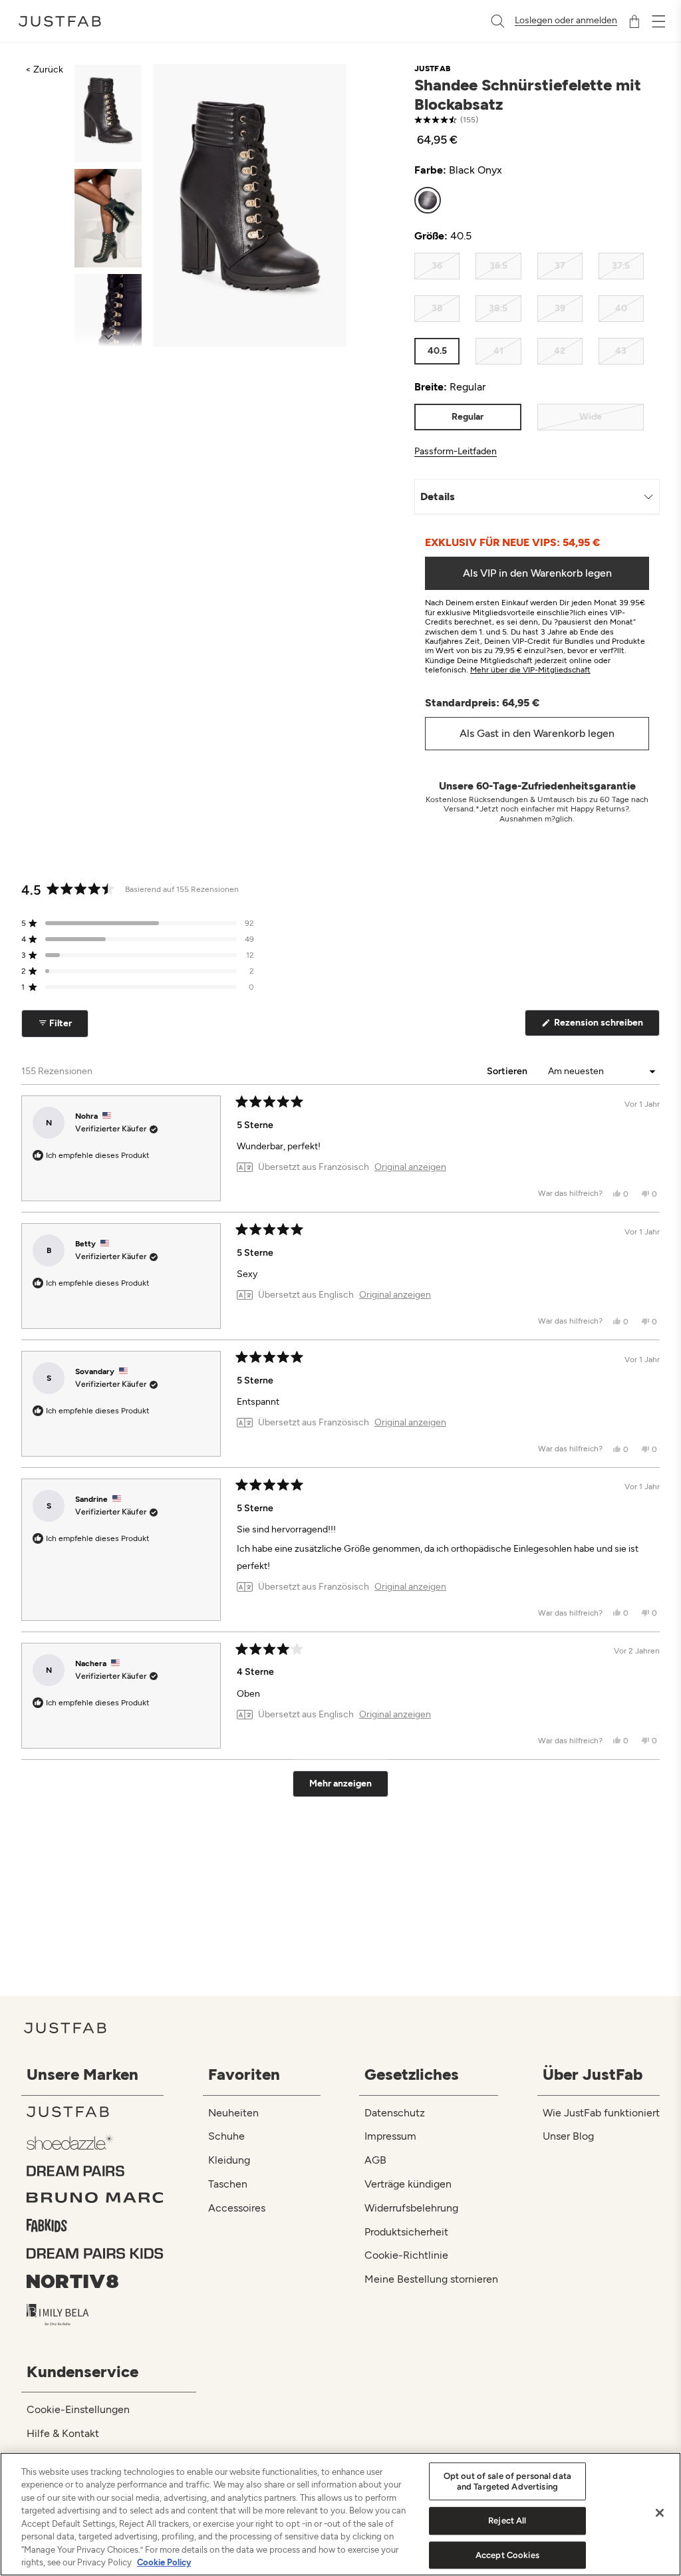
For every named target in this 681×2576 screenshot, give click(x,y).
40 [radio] (621, 308)
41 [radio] (498, 351)
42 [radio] (560, 351)
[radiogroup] (529, 200)
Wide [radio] (591, 417)
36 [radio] (437, 266)
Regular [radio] (468, 417)
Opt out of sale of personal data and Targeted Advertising (507, 2481)
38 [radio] (437, 308)
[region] (340, 2514)
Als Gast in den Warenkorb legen (537, 733)
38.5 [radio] (498, 308)
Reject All (507, 2520)
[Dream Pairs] (95, 2171)
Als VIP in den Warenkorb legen (537, 573)
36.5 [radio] (498, 266)
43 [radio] (621, 351)
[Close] (660, 2513)
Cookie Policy (164, 2562)
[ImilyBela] (95, 2315)
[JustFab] (95, 2112)
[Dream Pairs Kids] (95, 2253)
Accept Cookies (507, 2555)
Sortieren (508, 1071)
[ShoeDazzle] (95, 2141)
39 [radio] (560, 308)
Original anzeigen (410, 1167)
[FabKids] (95, 2225)
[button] (138, 923)
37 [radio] (560, 266)
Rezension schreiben (606, 1026)
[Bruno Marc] (95, 2198)
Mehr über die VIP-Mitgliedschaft (530, 670)
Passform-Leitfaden (456, 452)
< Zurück (44, 70)
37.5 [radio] (621, 266)
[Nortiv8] (95, 2281)
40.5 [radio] (437, 351)
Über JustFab (593, 2074)
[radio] (428, 200)
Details (438, 497)
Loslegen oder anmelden (566, 21)
